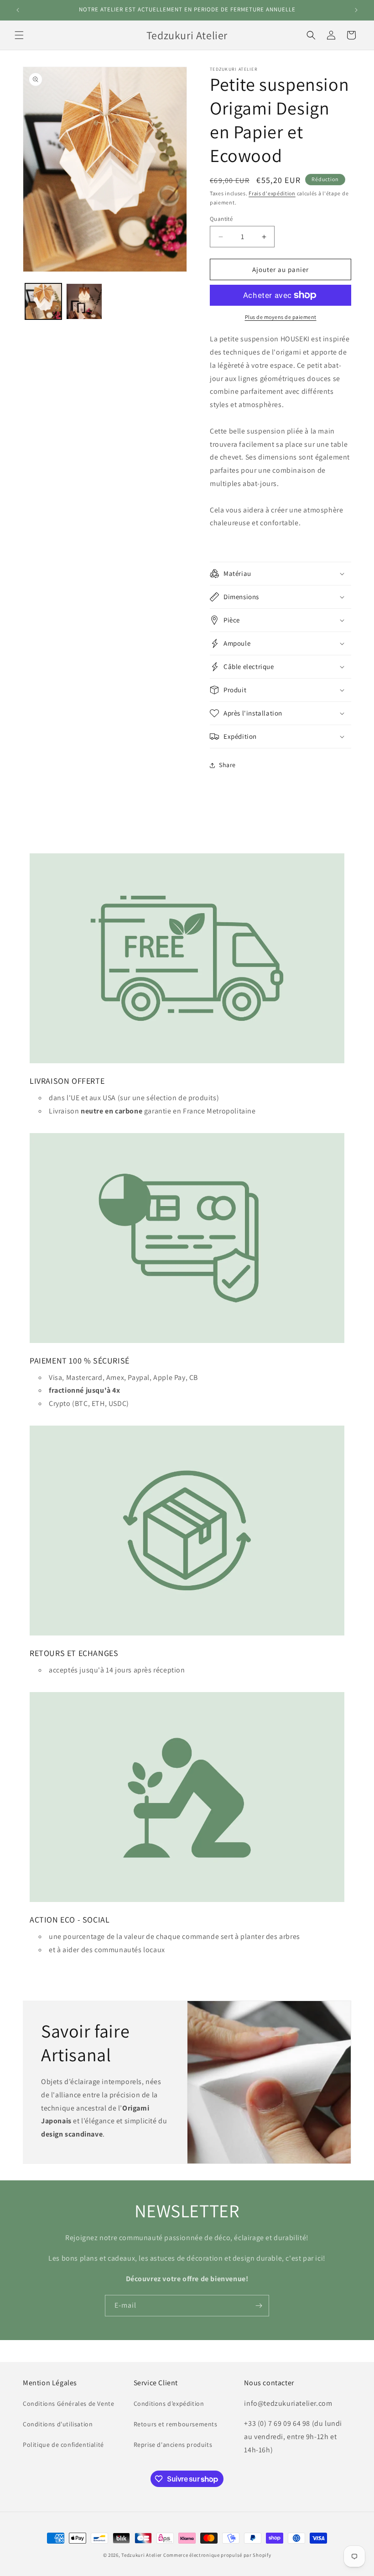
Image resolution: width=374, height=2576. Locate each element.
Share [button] (227, 765)
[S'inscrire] (259, 2306)
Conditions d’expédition (169, 2404)
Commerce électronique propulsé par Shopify (217, 2555)
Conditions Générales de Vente (68, 2404)
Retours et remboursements (176, 2424)
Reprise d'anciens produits (173, 2445)
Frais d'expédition (272, 193)
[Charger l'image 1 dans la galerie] (43, 302)
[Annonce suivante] (356, 10)
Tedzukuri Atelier (142, 2555)
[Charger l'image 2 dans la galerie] (84, 302)
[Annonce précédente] (18, 10)
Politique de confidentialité (63, 2445)
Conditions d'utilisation (58, 2424)
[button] (19, 35)
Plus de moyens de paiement (281, 317)
